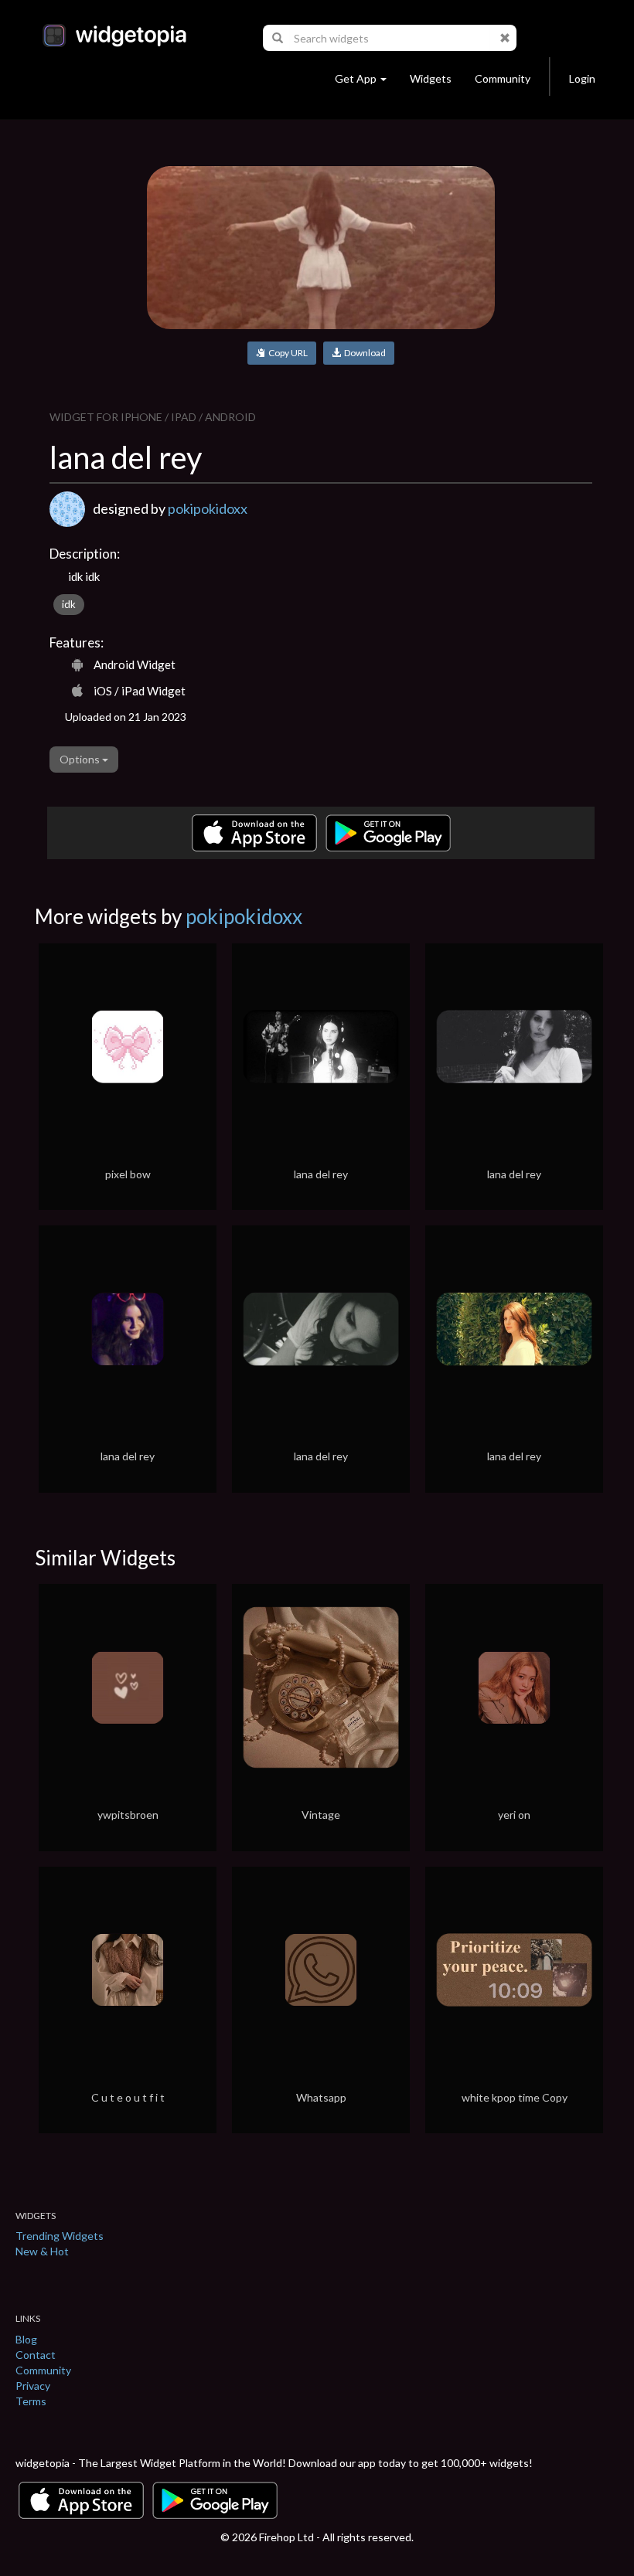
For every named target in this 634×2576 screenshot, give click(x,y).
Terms (31, 2401)
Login (582, 78)
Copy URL (286, 353)
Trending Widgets (60, 2236)
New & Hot (42, 2251)
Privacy (33, 2386)
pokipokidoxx (208, 508)
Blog (26, 2339)
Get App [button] (356, 78)
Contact (36, 2355)
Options (81, 759)
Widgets (431, 78)
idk (69, 604)
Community (503, 78)
